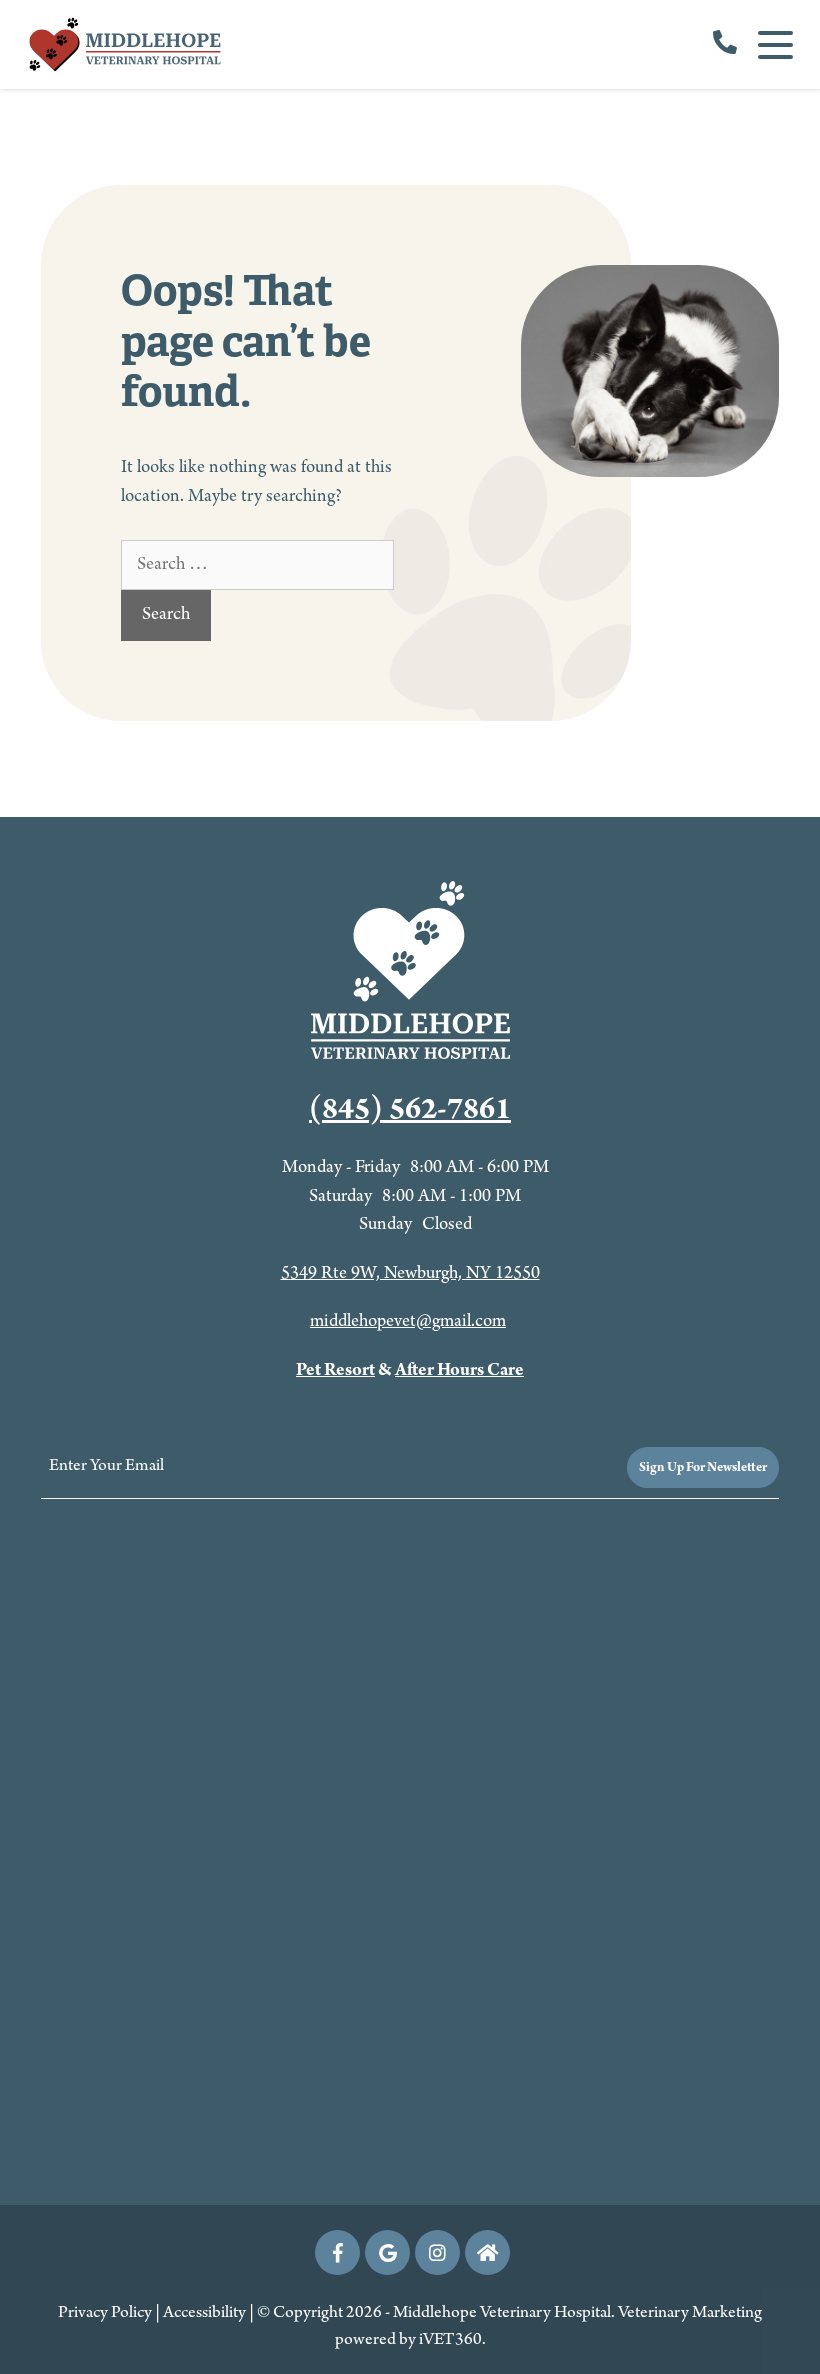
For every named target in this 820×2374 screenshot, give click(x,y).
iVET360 (450, 2340)
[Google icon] (387, 2252)
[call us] (725, 45)
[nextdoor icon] (487, 2252)
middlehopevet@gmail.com (408, 1321)
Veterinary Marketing (690, 2313)
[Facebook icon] (337, 2252)
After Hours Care (459, 1370)
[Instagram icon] (437, 2252)
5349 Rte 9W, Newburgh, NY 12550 (410, 1273)
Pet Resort (335, 1370)
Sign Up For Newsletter (703, 1467)
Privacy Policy (105, 2313)
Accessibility (204, 2313)
